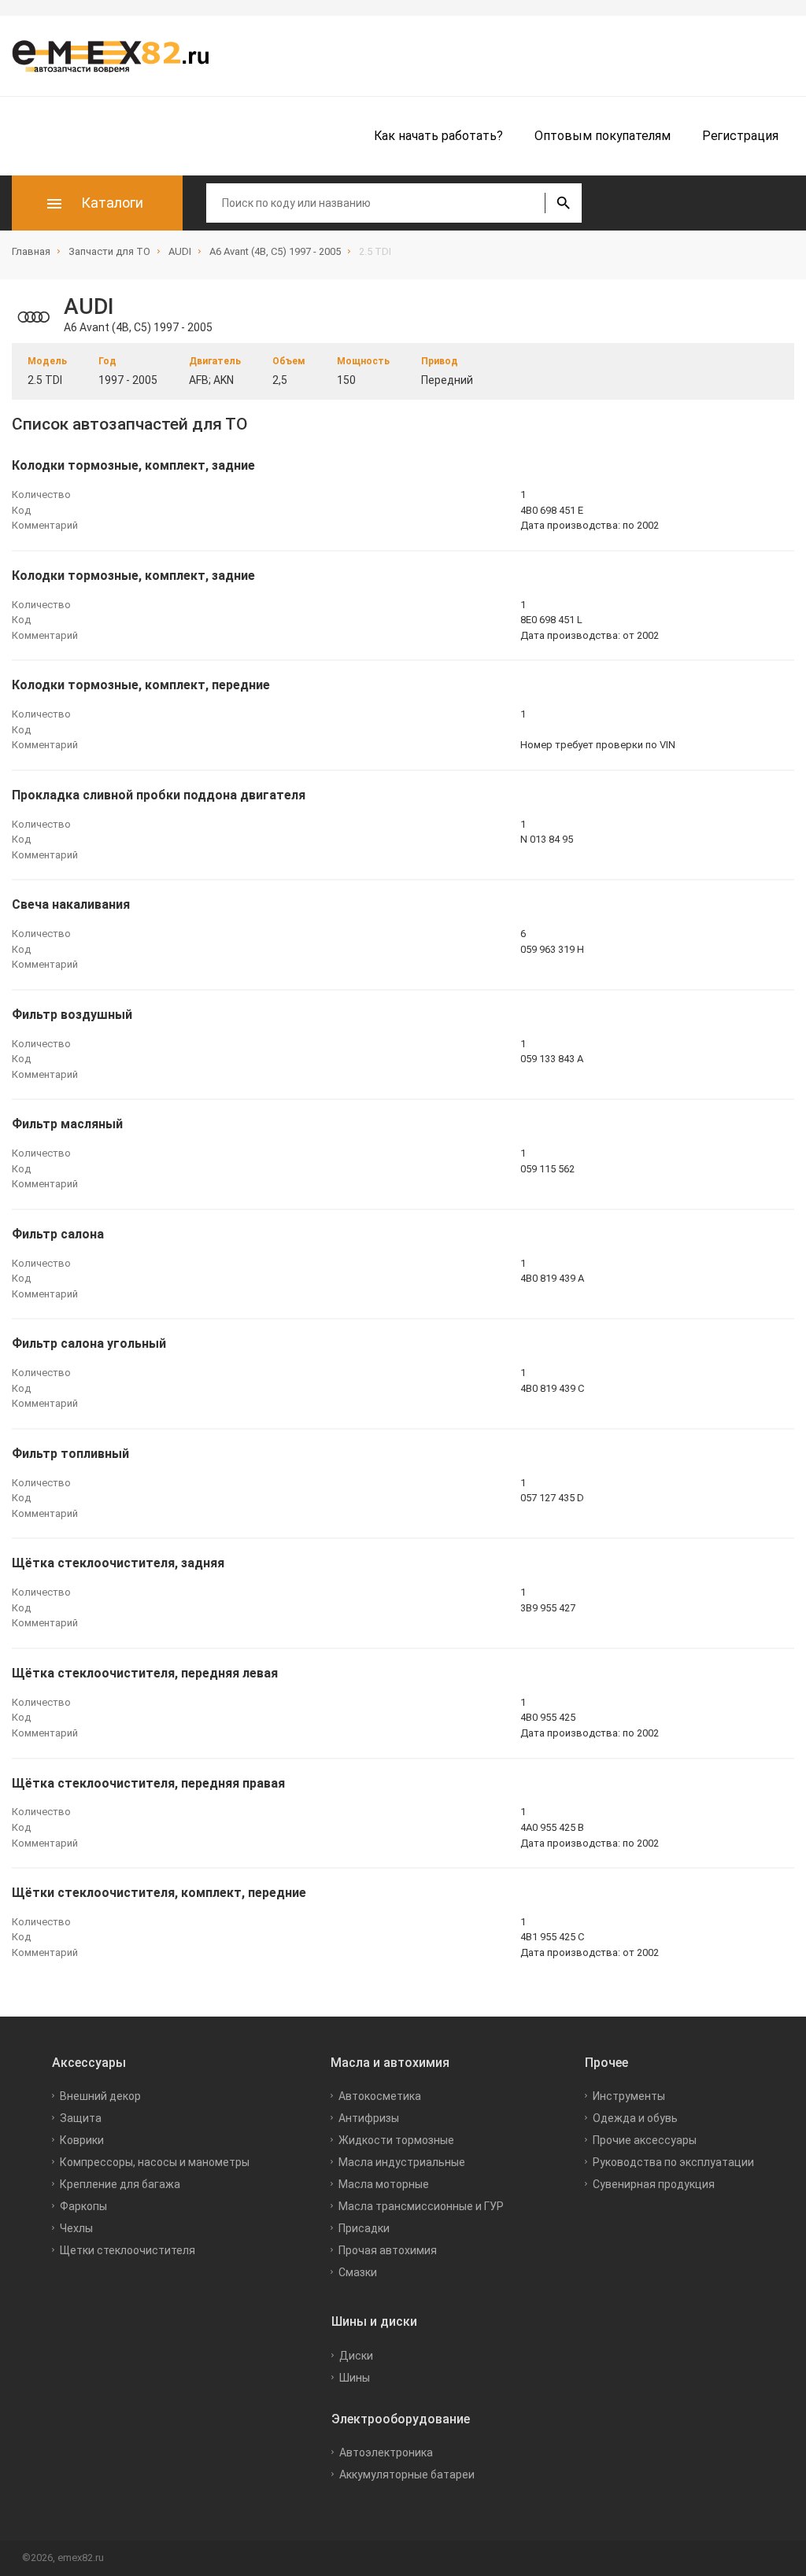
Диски (356, 2356)
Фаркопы (83, 2206)
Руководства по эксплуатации (673, 2162)
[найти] (563, 203)
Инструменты (629, 2096)
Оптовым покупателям (603, 136)
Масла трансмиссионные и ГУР (421, 2206)
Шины (355, 2378)
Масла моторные (384, 2184)
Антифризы (369, 2118)
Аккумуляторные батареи (407, 2475)
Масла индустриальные (402, 2162)
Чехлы (76, 2228)
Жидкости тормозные (396, 2140)
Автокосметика (380, 2096)
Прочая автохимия (388, 2250)
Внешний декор (100, 2096)
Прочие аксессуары (645, 2140)
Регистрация (740, 136)
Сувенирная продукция (654, 2184)
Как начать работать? (438, 136)
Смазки (358, 2272)
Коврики (82, 2140)
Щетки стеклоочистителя (128, 2250)
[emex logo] (118, 56)
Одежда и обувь (635, 2118)
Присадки (364, 2228)
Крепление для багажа (120, 2184)
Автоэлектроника (386, 2452)
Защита (81, 2118)
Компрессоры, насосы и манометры (155, 2162)
